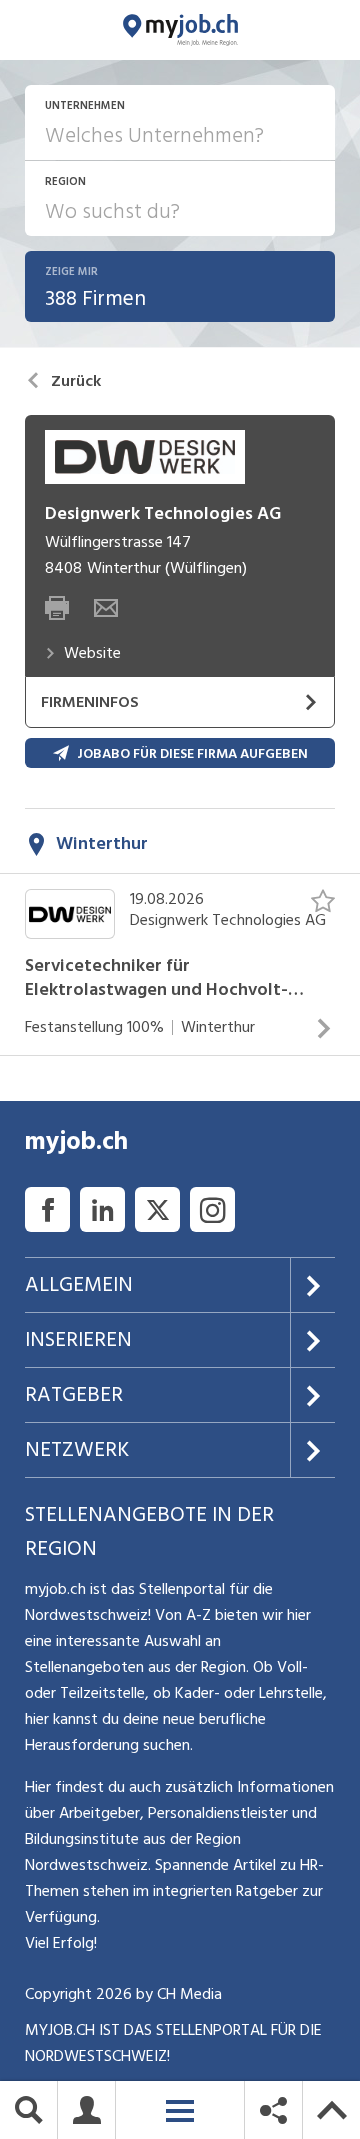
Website (92, 653)
